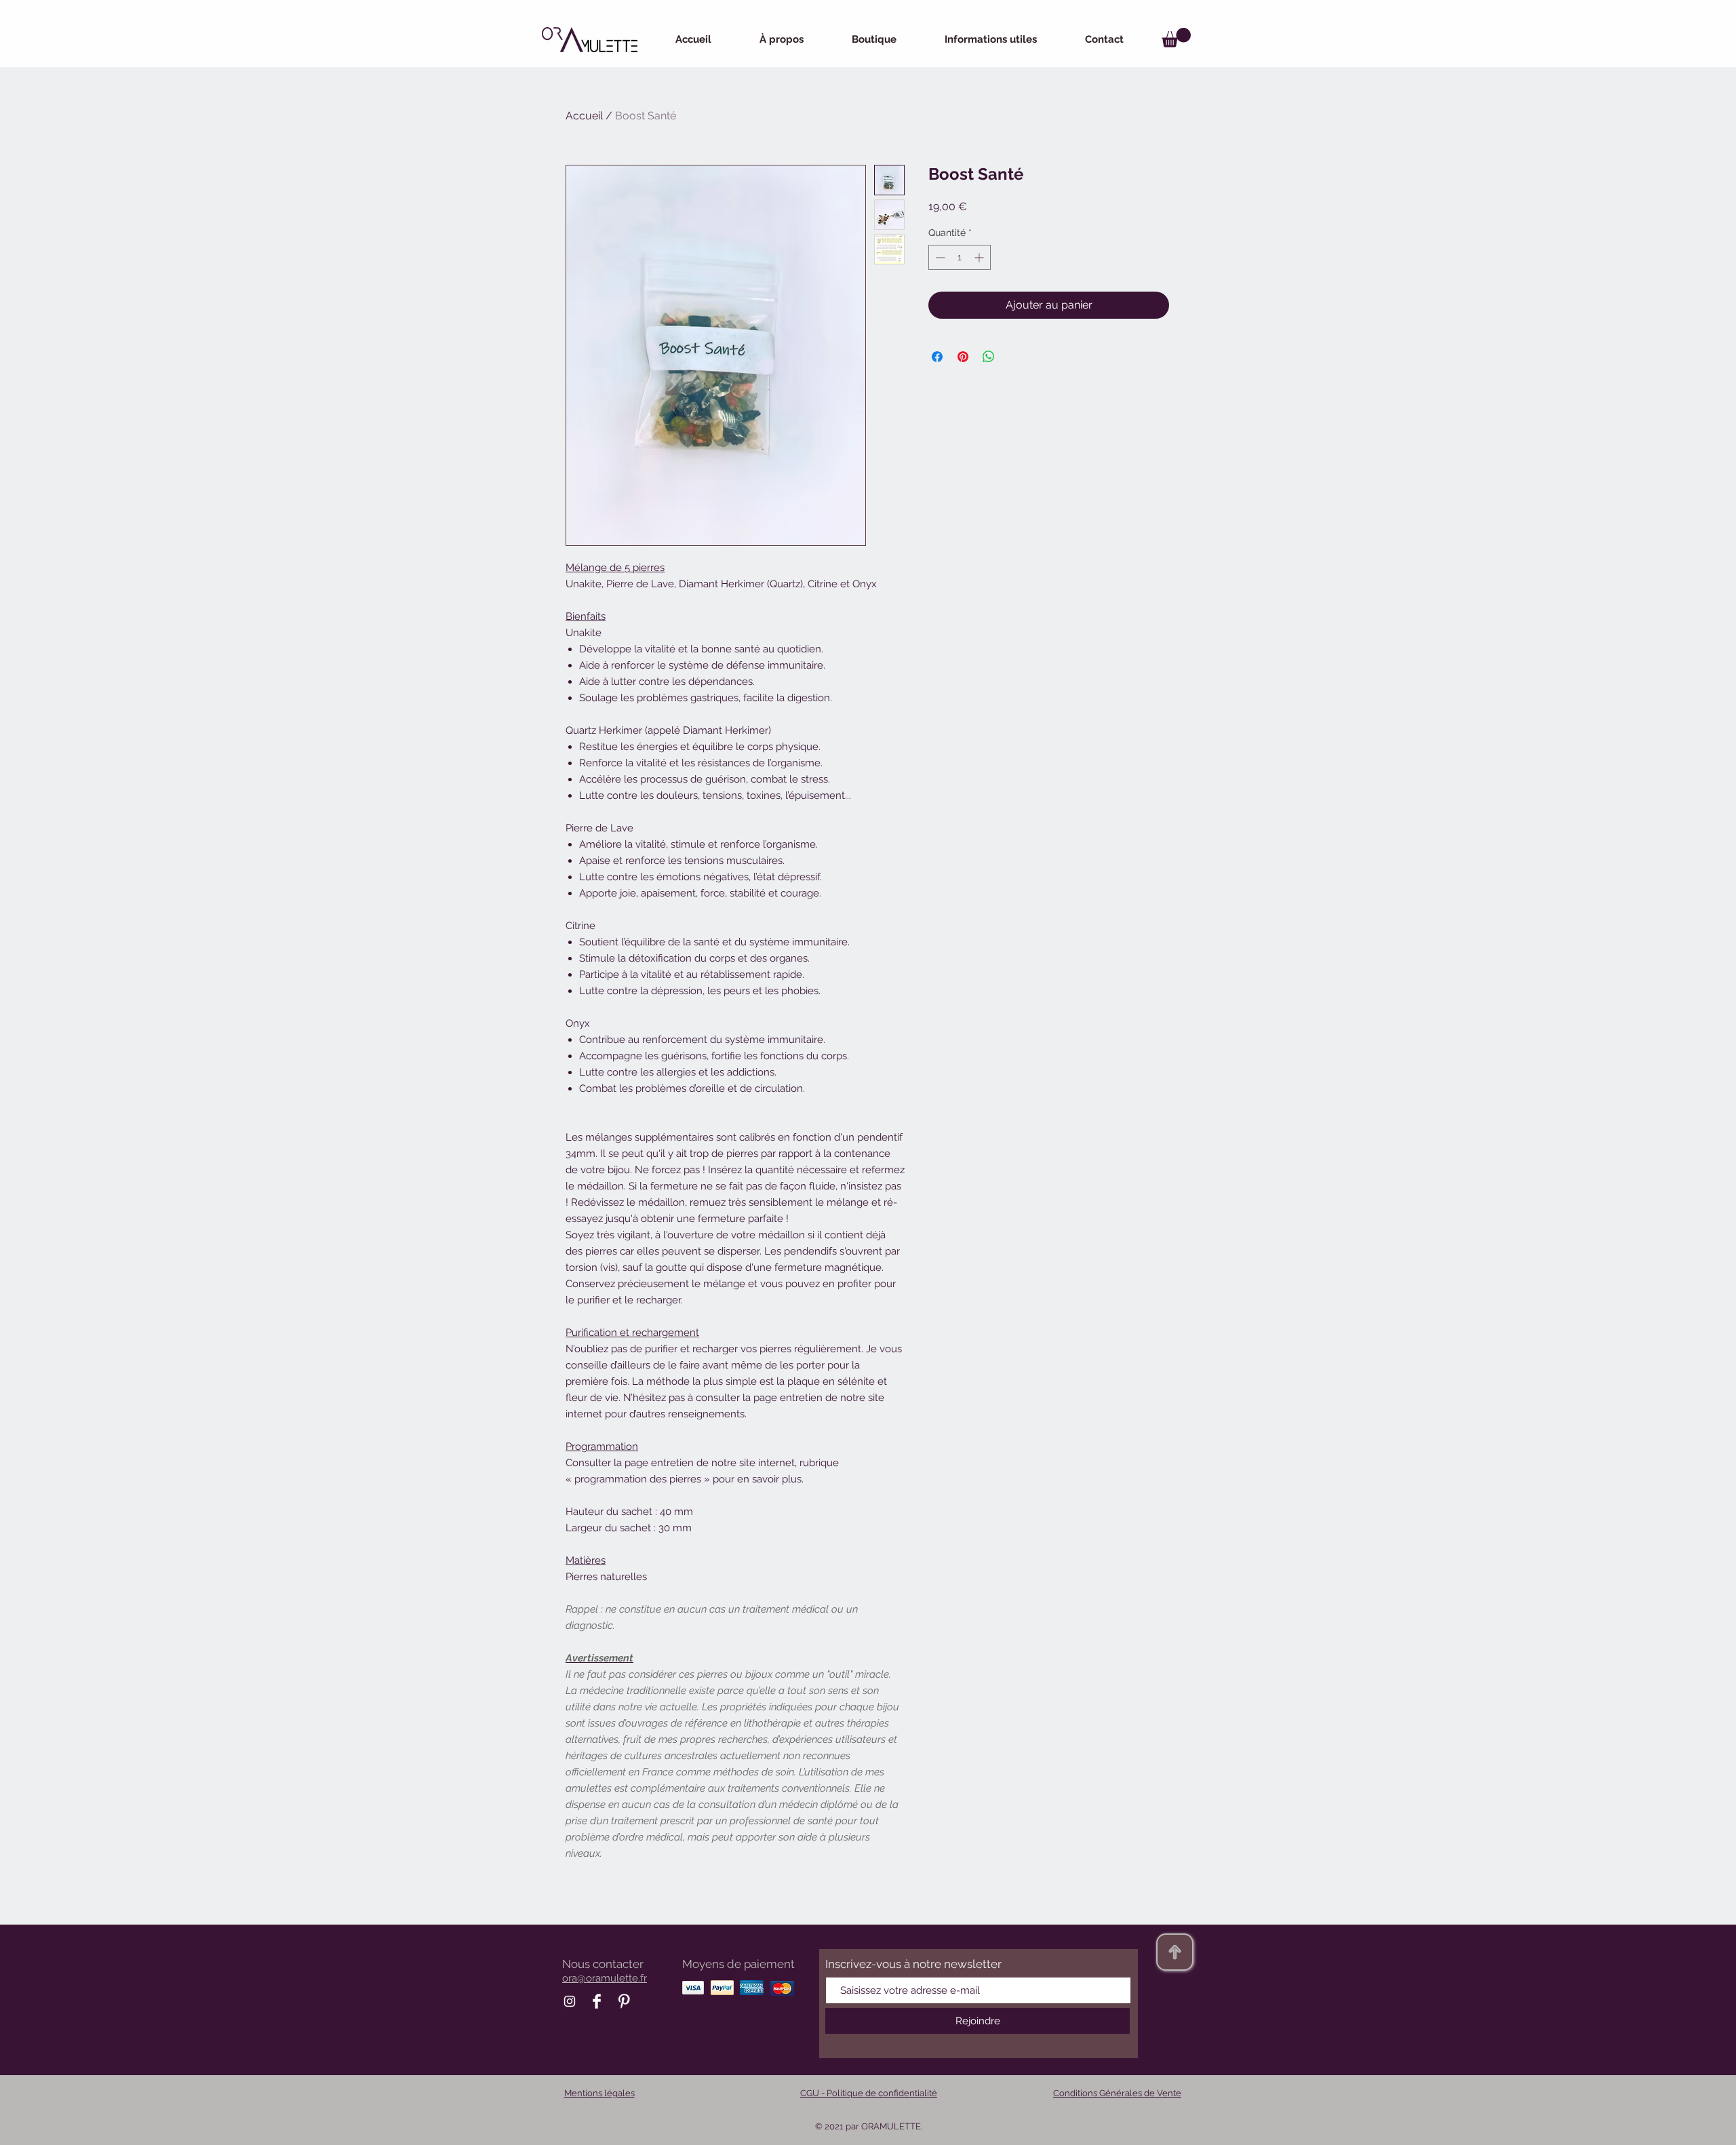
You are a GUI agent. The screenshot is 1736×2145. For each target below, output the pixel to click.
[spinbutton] (960, 257)
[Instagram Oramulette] (570, 2001)
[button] (1176, 38)
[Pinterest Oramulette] (624, 2001)
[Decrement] (939, 257)
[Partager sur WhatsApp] (989, 357)
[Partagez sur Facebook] (937, 357)
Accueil (584, 116)
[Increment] (980, 257)
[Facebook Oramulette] (597, 2001)
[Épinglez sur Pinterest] (963, 357)
